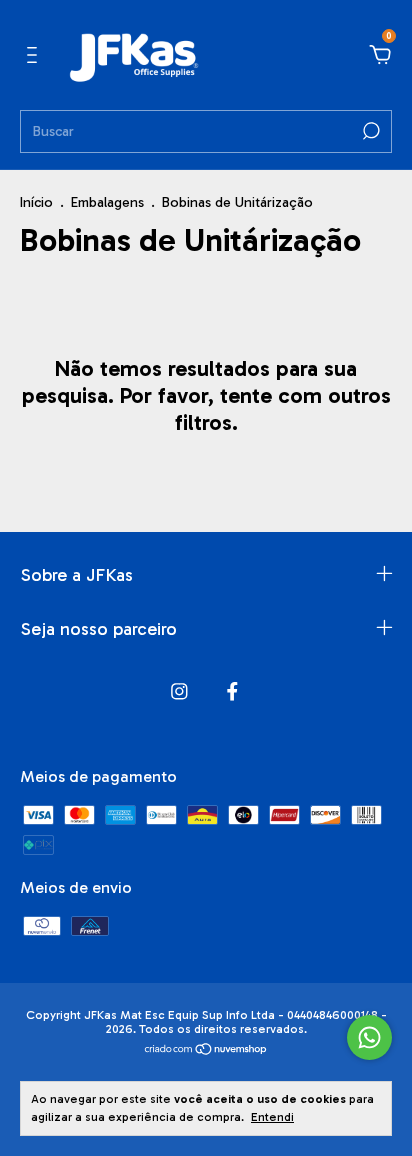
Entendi (272, 1117)
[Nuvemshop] (206, 1050)
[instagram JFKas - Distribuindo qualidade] (179, 691)
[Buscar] (369, 131)
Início (36, 202)
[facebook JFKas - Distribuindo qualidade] (232, 691)
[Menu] (35, 55)
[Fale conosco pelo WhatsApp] (369, 1037)
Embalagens (109, 202)
